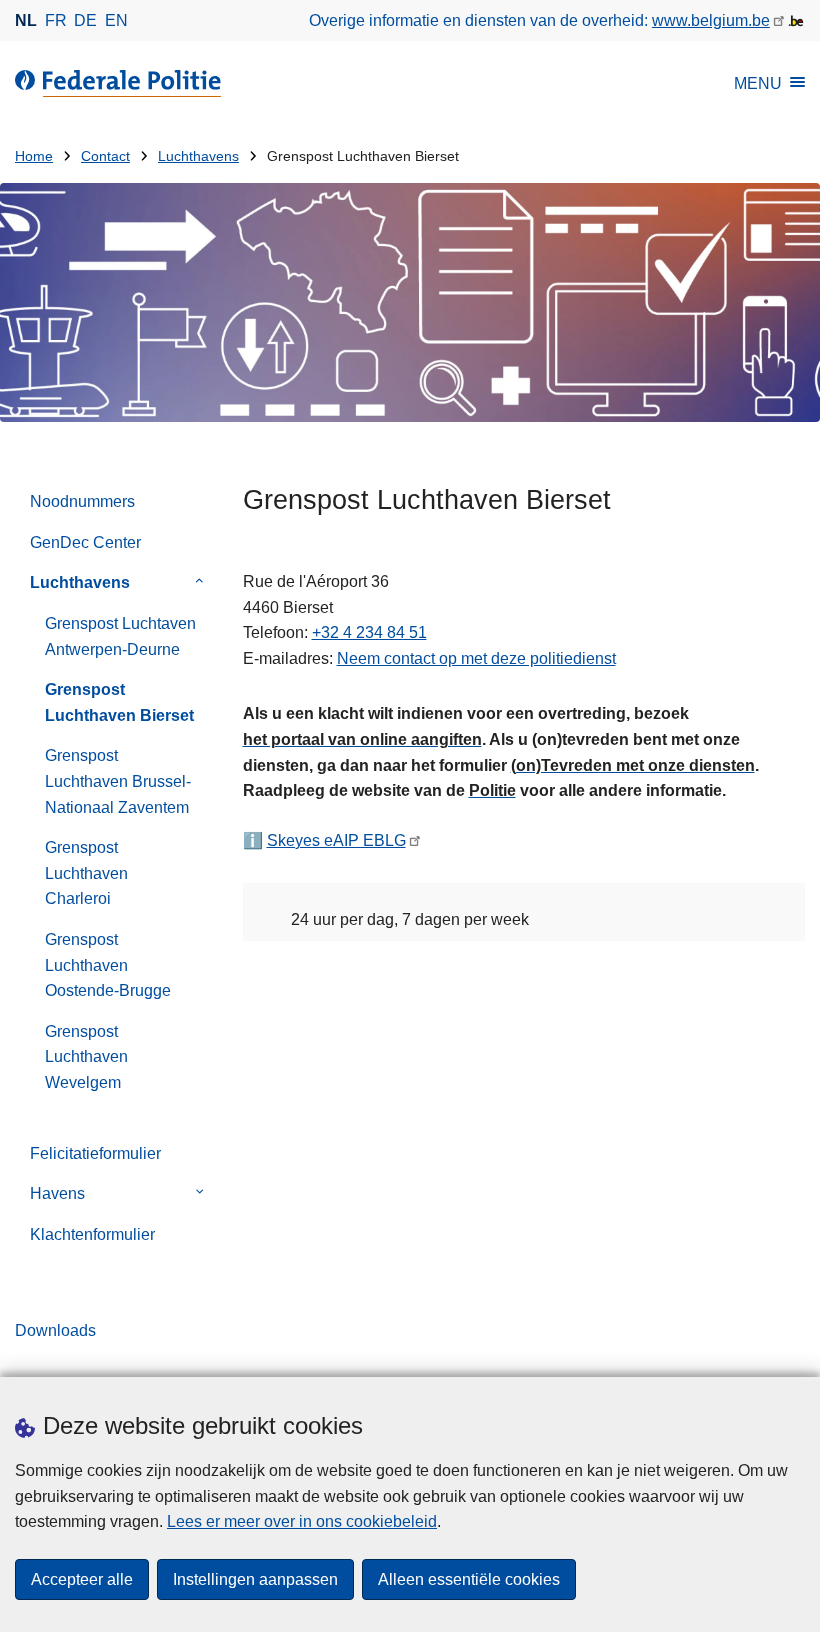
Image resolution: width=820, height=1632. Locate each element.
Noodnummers (82, 501)
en (116, 20)
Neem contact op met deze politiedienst (476, 658)
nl (26, 20)
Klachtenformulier (92, 1234)
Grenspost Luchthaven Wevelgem (86, 1057)
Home (34, 156)
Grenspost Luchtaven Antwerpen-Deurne (120, 636)
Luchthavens (198, 156)
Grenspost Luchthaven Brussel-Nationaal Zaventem (118, 781)
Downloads (55, 1330)
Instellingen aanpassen (255, 1579)
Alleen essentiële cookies (469, 1579)
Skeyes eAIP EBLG (336, 840)
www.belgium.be (711, 20)
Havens (57, 1193)
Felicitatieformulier (95, 1153)
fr (56, 20)
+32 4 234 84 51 (369, 632)
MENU (758, 83)
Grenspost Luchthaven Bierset (119, 702)
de (85, 20)
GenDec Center (85, 542)
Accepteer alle (82, 1579)
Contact (105, 156)
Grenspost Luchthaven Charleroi (86, 873)
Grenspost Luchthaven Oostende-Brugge (108, 965)
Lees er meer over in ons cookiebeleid (302, 1521)
